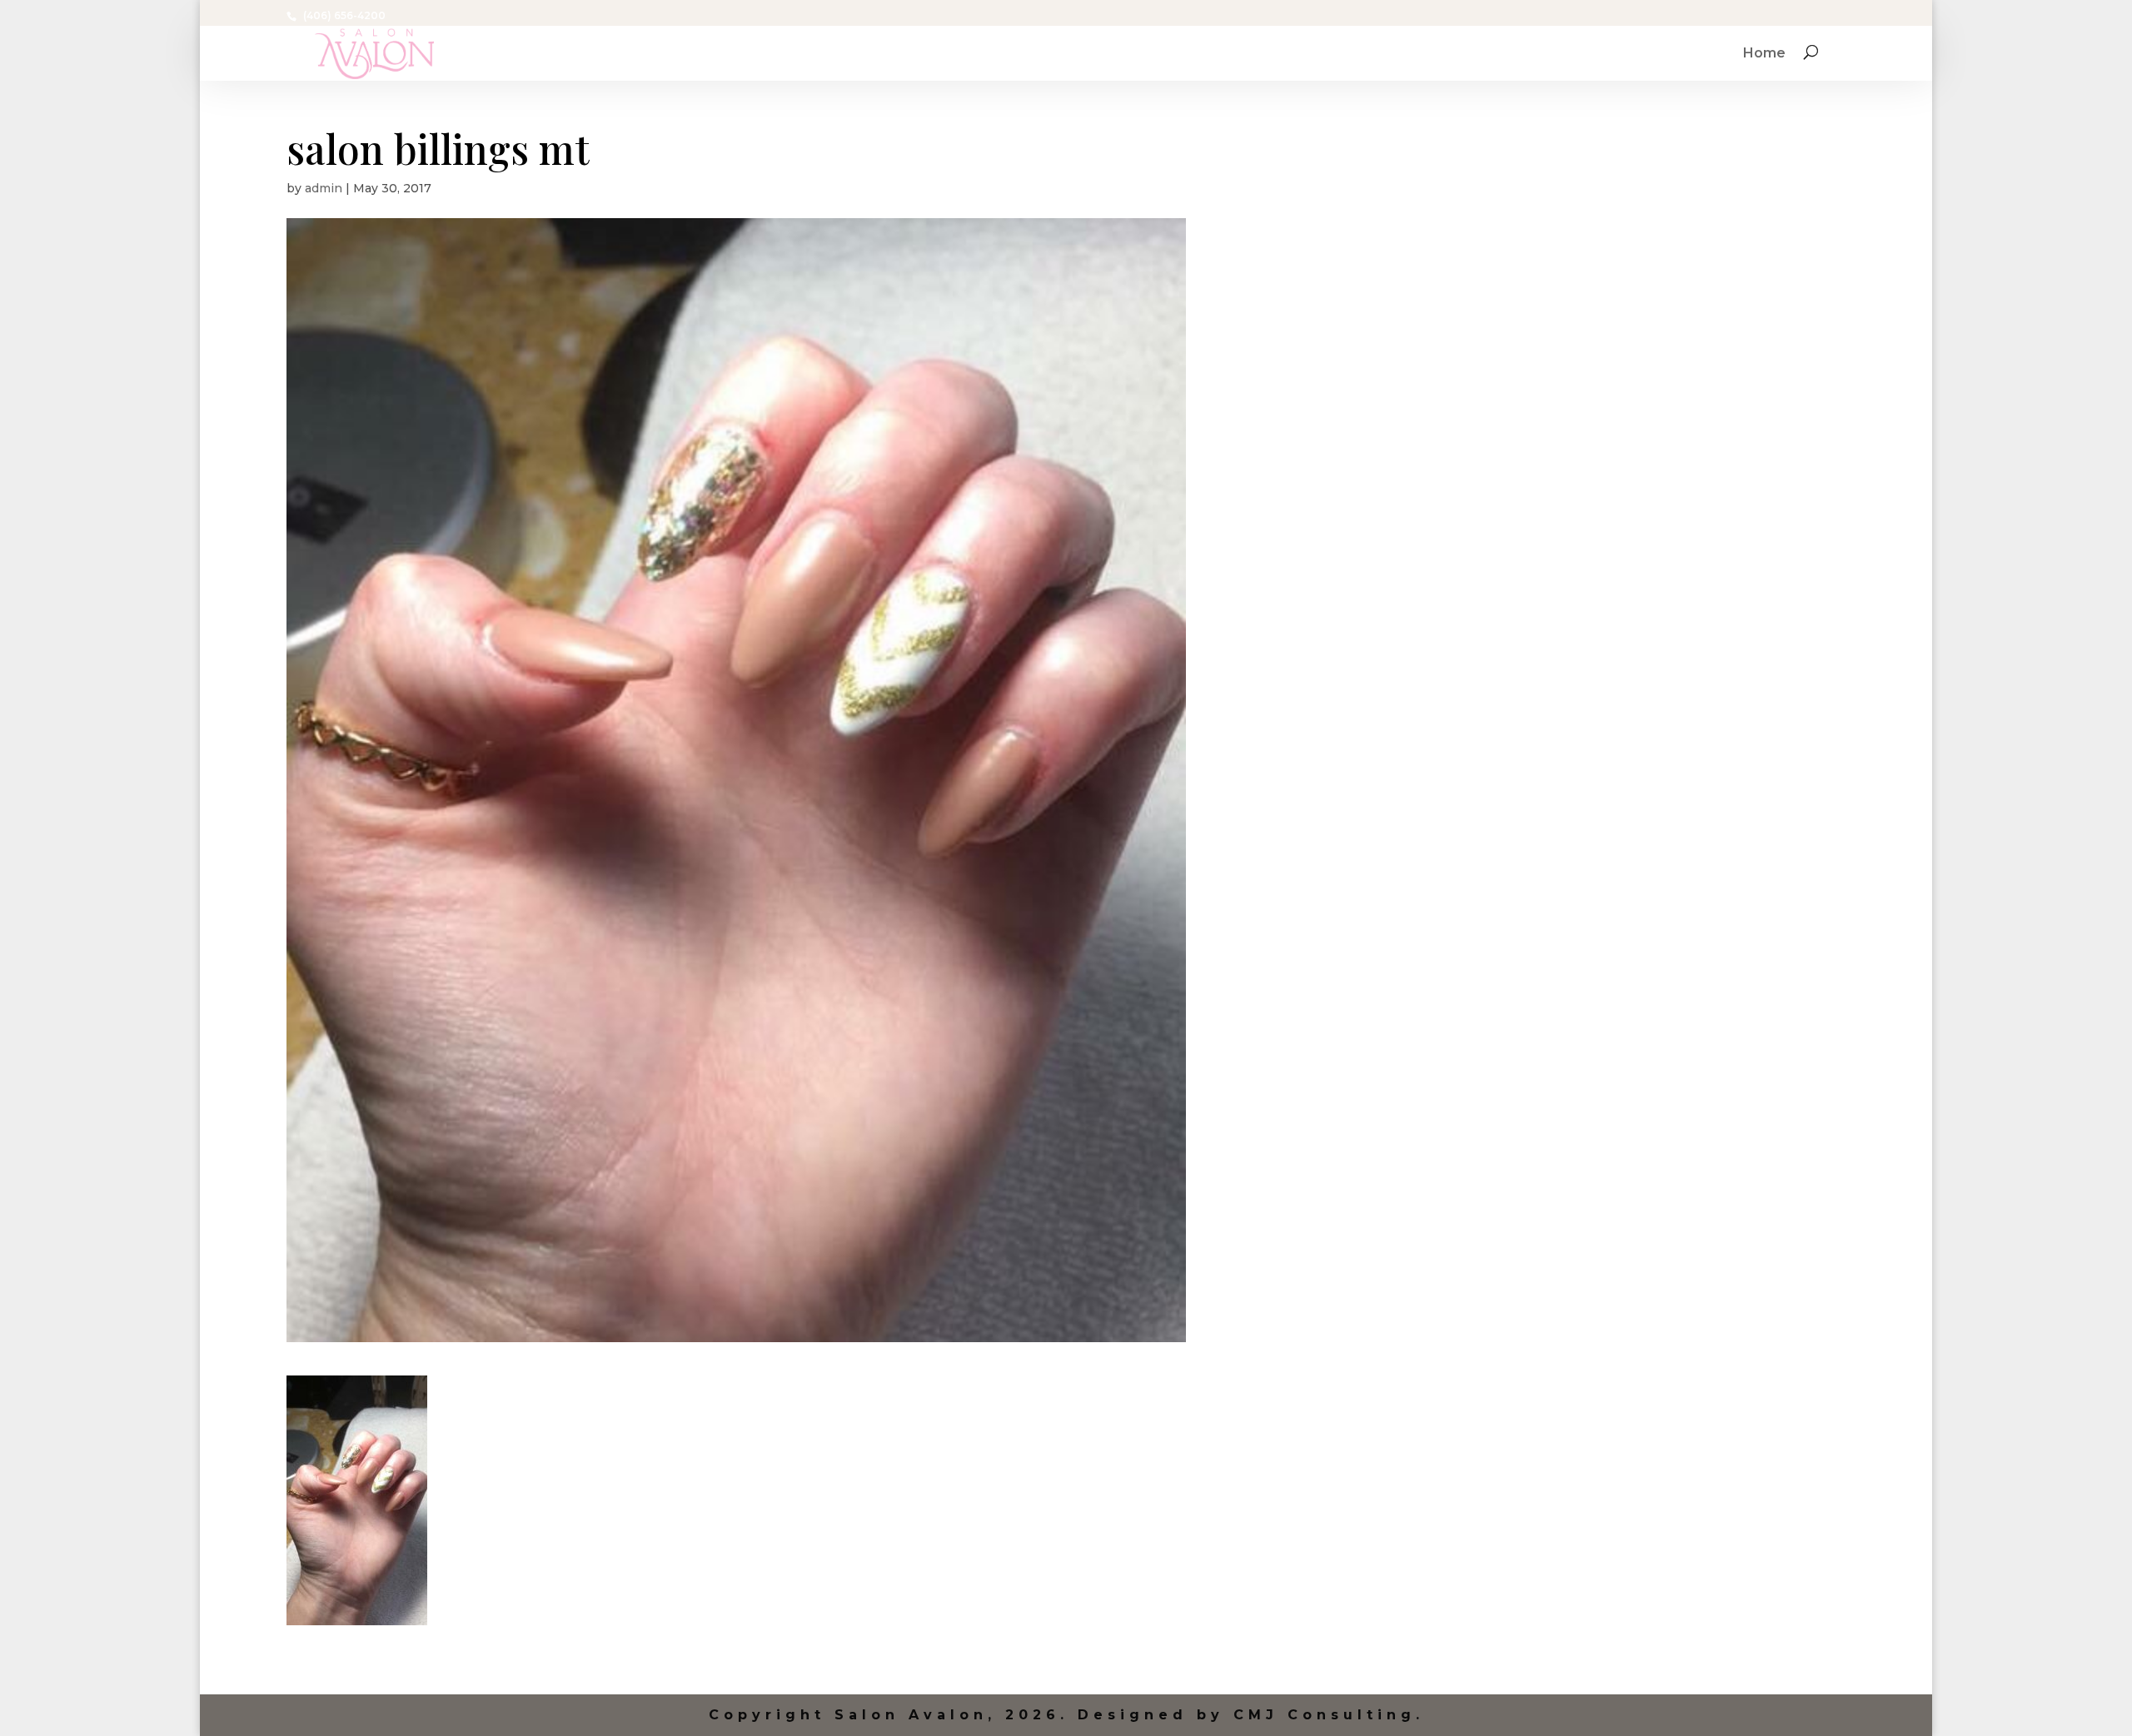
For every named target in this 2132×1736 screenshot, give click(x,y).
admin (324, 188)
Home (1764, 54)
